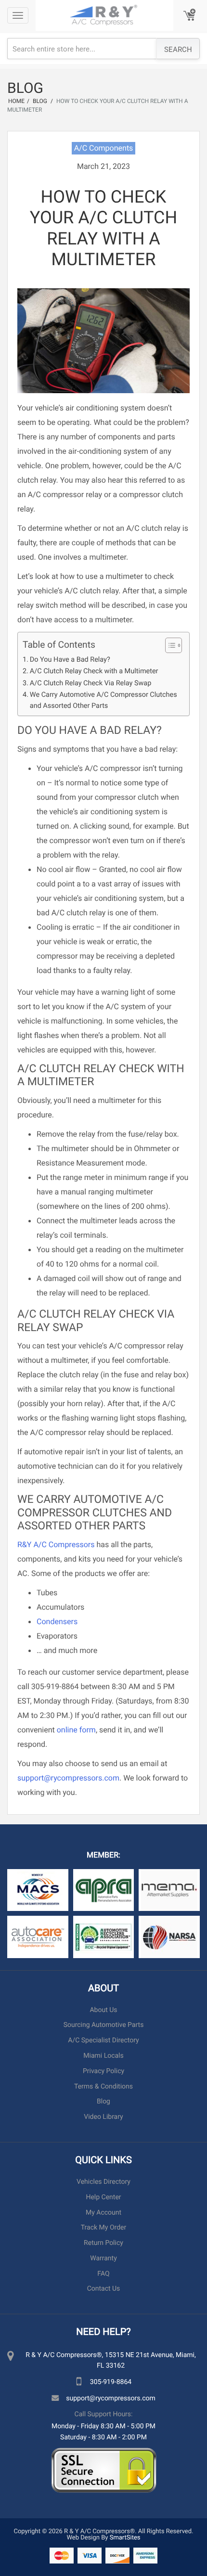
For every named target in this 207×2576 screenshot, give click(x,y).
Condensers (57, 1621)
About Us (103, 2010)
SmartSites (125, 2537)
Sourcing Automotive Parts (104, 2025)
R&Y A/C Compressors (56, 1544)
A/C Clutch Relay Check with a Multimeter (94, 671)
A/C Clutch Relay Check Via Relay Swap (91, 683)
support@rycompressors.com (68, 1778)
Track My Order (103, 2227)
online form (76, 1730)
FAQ (103, 2274)
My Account (103, 2212)
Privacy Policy (103, 2071)
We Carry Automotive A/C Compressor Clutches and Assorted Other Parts (103, 700)
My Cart (190, 16)
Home (16, 101)
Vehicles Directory (103, 2182)
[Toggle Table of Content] (169, 645)
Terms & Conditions (103, 2086)
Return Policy (103, 2243)
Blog (103, 2101)
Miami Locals (103, 2056)
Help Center (103, 2197)
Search (178, 49)
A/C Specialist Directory (103, 2040)
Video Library (103, 2117)
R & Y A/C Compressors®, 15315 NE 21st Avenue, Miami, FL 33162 (111, 2360)
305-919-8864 (111, 2381)
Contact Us (104, 2289)
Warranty (103, 2258)
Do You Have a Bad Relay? (70, 659)
